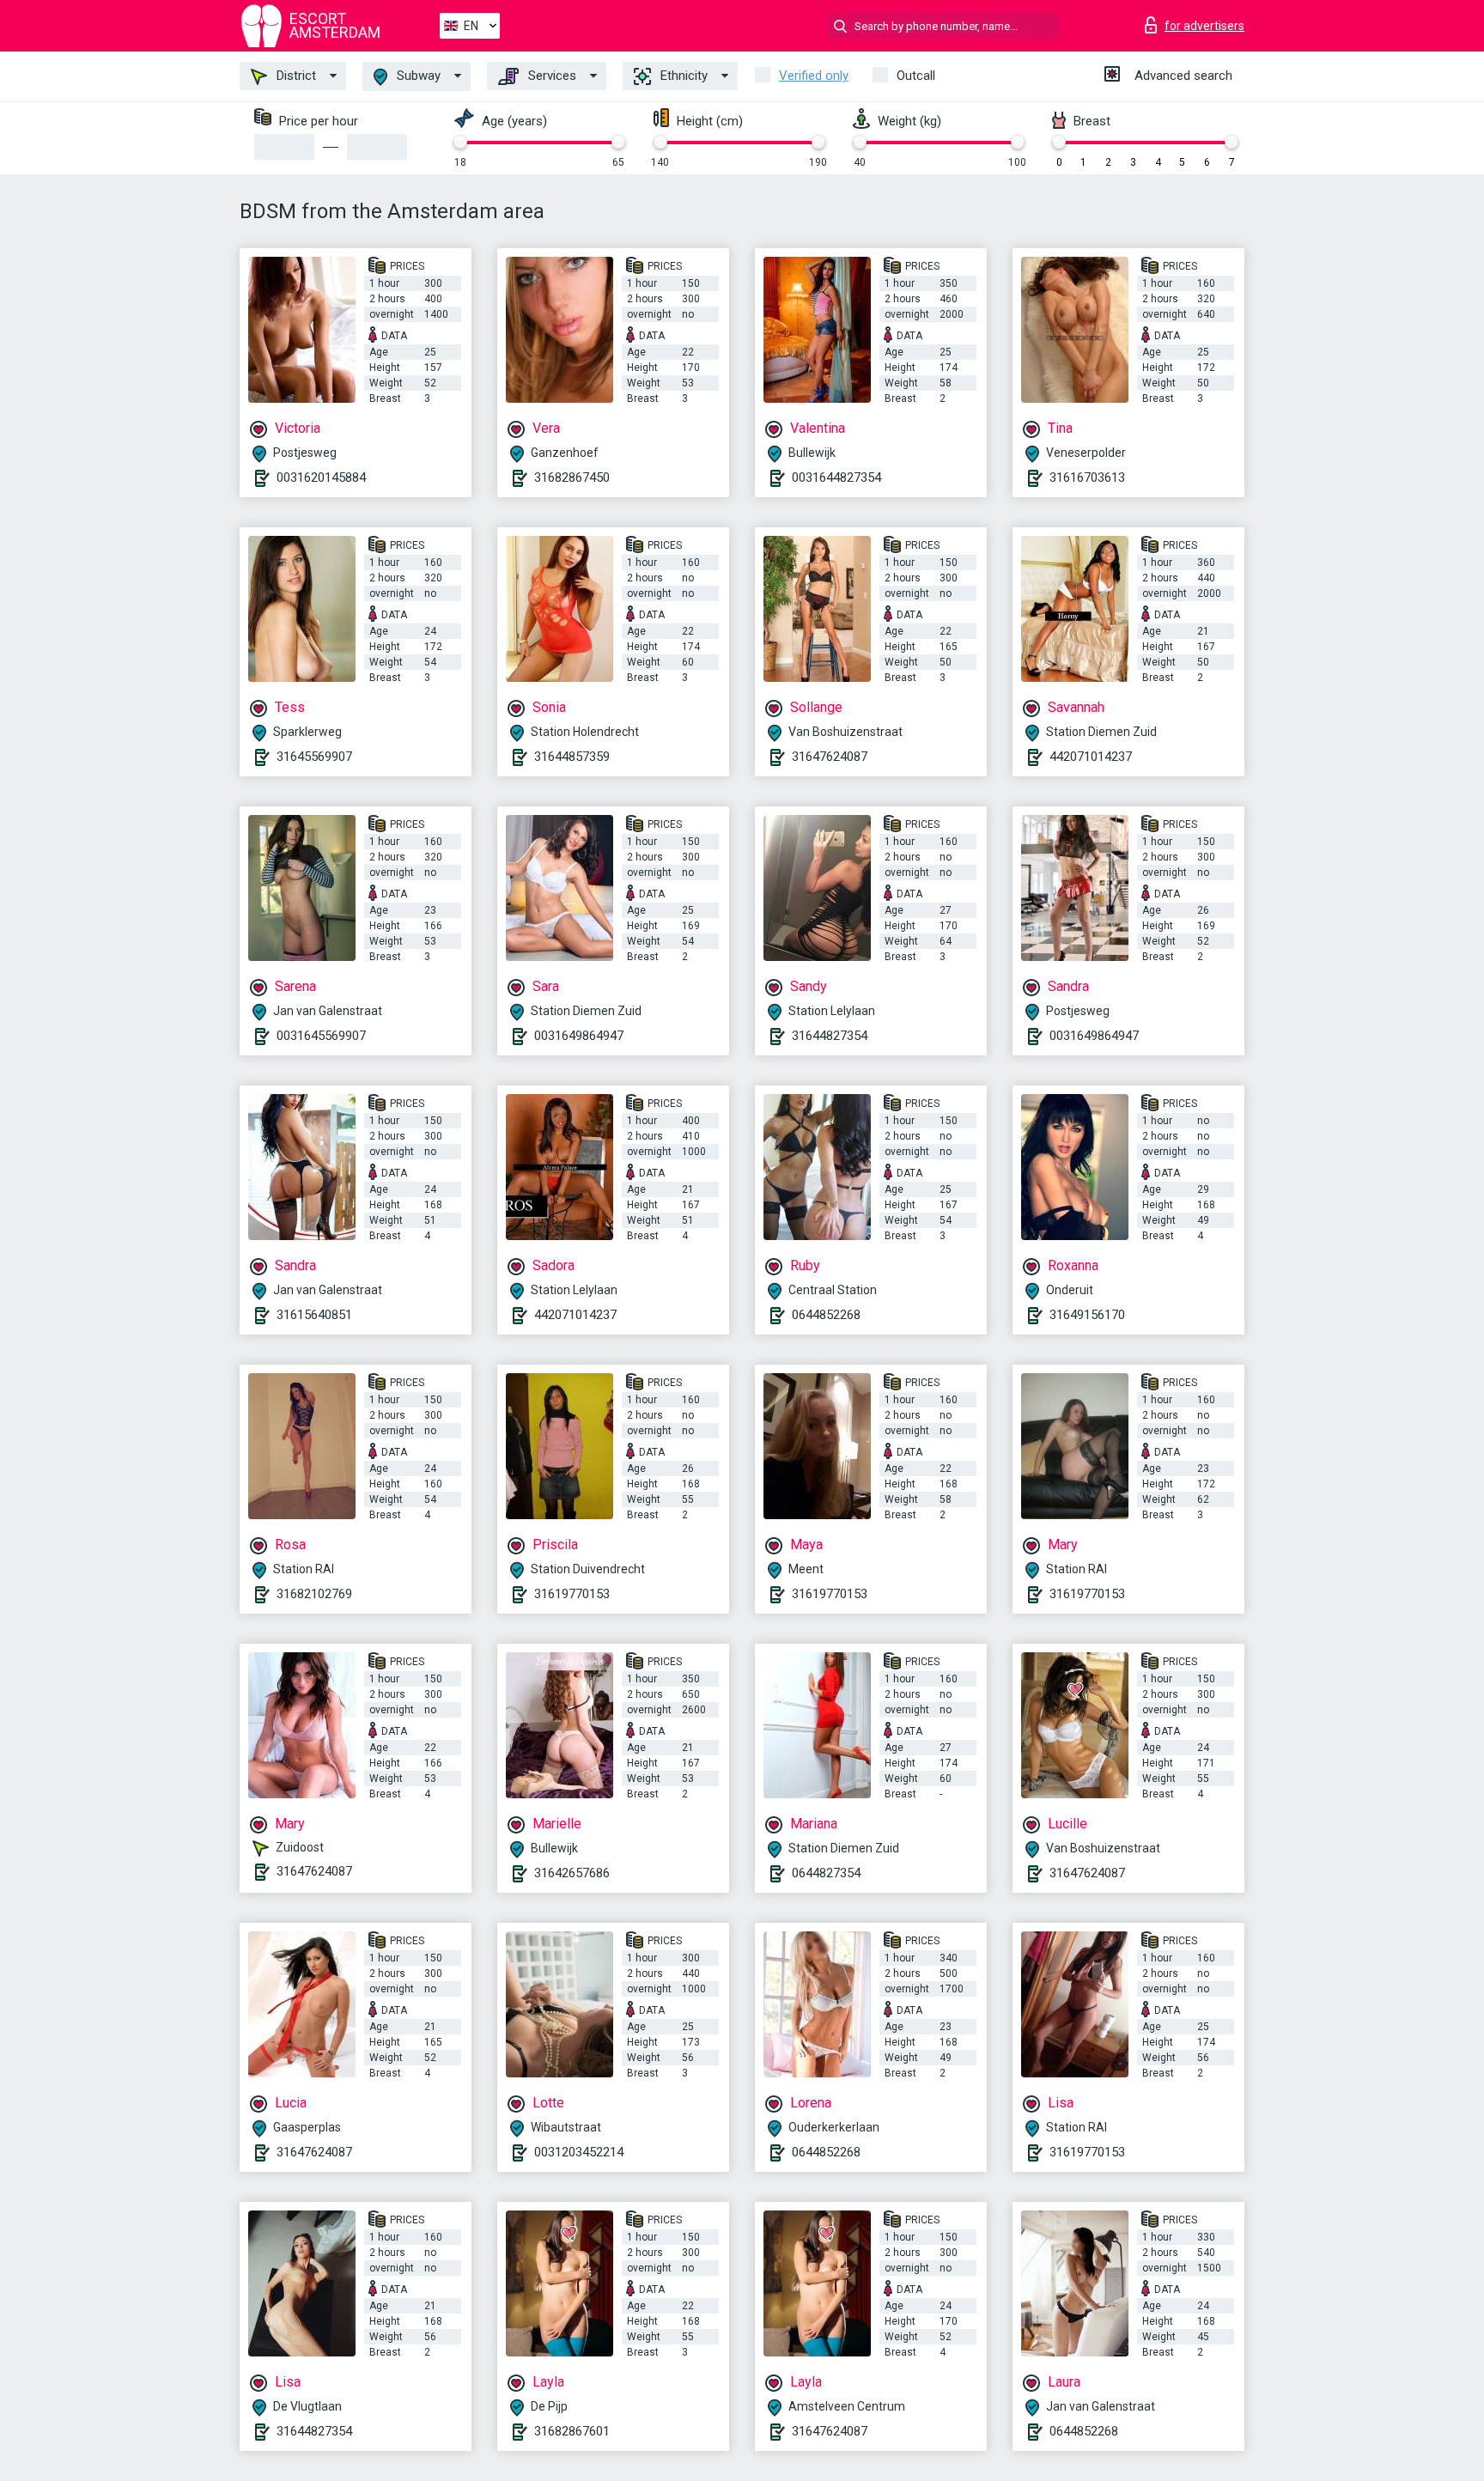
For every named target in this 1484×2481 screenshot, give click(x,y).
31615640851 (314, 1315)
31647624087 (830, 757)
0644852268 (826, 1315)
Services (550, 76)
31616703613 (1087, 477)
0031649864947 (579, 1036)
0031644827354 (836, 477)
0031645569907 (321, 1036)
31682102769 (314, 1594)
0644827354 (826, 1873)
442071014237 (1091, 757)
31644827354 (830, 1036)
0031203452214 (579, 2152)
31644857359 (572, 757)
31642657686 (572, 1873)
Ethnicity (682, 76)
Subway (417, 76)
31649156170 (1087, 1315)
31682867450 (572, 477)
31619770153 (572, 1594)
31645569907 (314, 757)
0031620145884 (321, 477)
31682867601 (572, 2431)
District (295, 76)
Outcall (916, 76)
